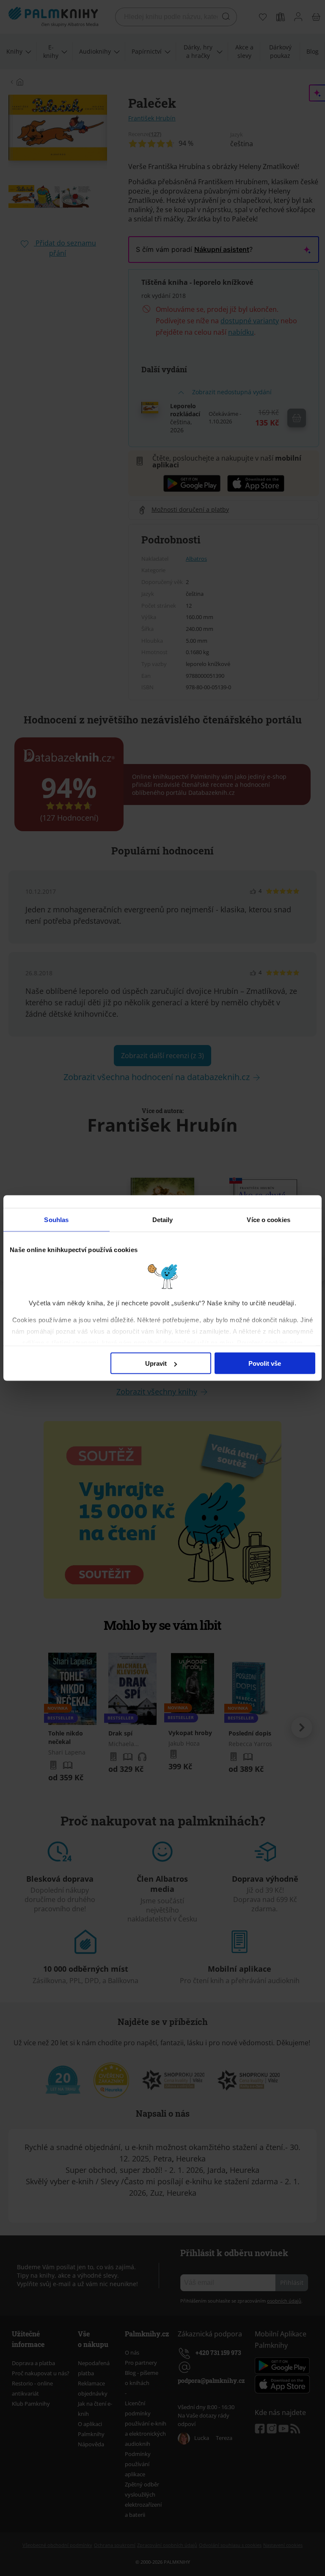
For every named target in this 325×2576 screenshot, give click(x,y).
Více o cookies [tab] (268, 1220)
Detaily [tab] (163, 1220)
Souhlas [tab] (56, 1220)
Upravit (156, 1363)
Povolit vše (265, 1363)
